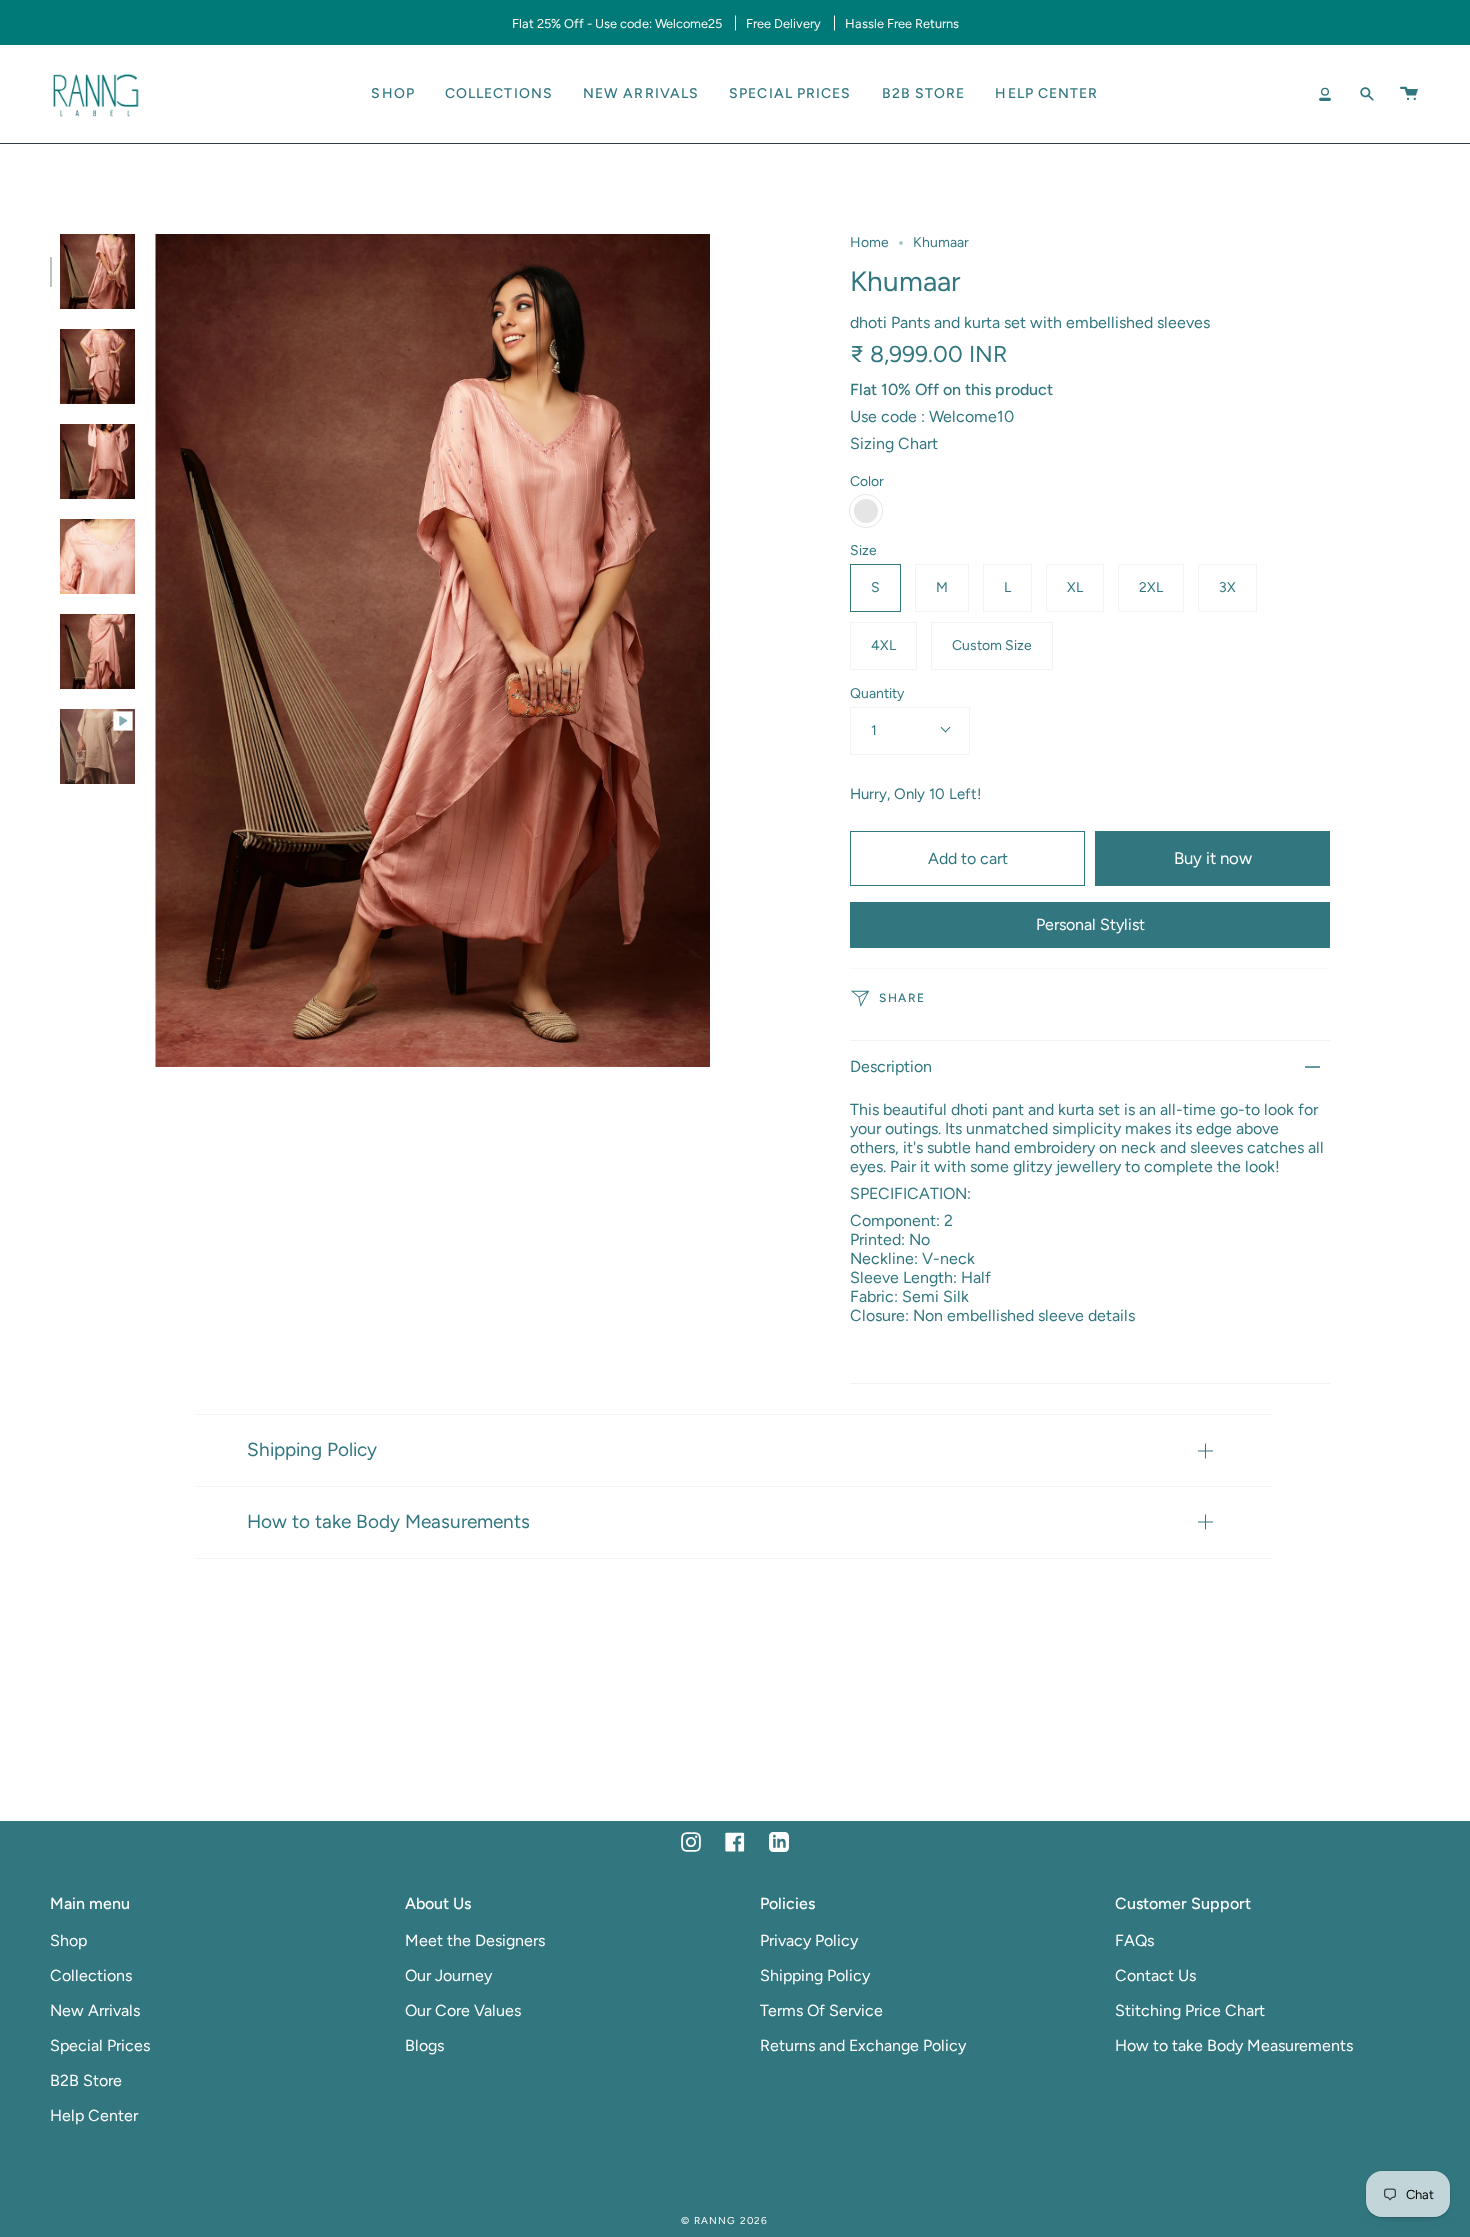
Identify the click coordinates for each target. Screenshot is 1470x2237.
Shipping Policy (312, 1449)
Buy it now (1213, 858)
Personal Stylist (1090, 924)
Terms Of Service (821, 2010)
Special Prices (100, 2045)
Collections (91, 1975)
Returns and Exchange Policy (863, 2045)
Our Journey (448, 1975)
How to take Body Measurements (388, 1521)
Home (869, 242)
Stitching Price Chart (1190, 2010)
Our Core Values (463, 2010)
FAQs (1134, 1940)
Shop (68, 1940)
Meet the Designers (475, 1940)
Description (891, 1066)
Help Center (94, 2115)
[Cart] (1409, 94)
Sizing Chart (894, 443)
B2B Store (86, 2080)
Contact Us (1155, 1975)
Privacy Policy (809, 1940)
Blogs (424, 2045)
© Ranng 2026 (724, 2220)
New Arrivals (95, 2010)
